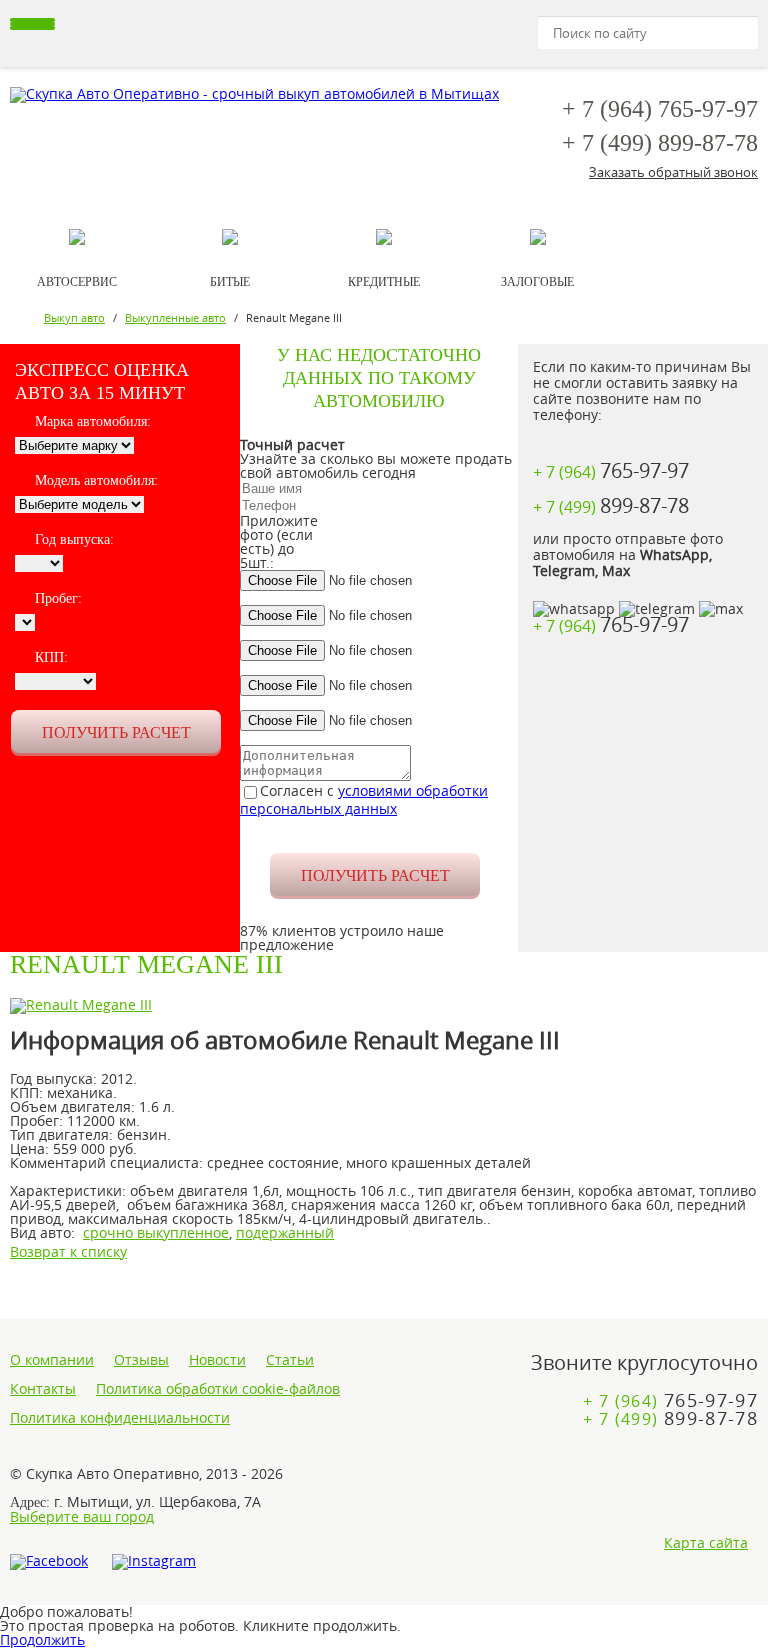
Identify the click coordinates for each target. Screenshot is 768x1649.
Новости (217, 1360)
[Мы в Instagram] (154, 1562)
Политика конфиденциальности (120, 1418)
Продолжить (42, 1639)
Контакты (43, 1389)
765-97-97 (660, 109)
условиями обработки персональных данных (364, 799)
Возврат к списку (68, 1251)
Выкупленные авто (175, 317)
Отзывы (141, 1360)
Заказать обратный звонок (673, 172)
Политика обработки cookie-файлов (218, 1389)
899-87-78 (660, 143)
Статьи (290, 1360)
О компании (52, 1360)
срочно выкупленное (156, 1232)
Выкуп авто (74, 317)
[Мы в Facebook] (49, 1562)
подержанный (285, 1232)
